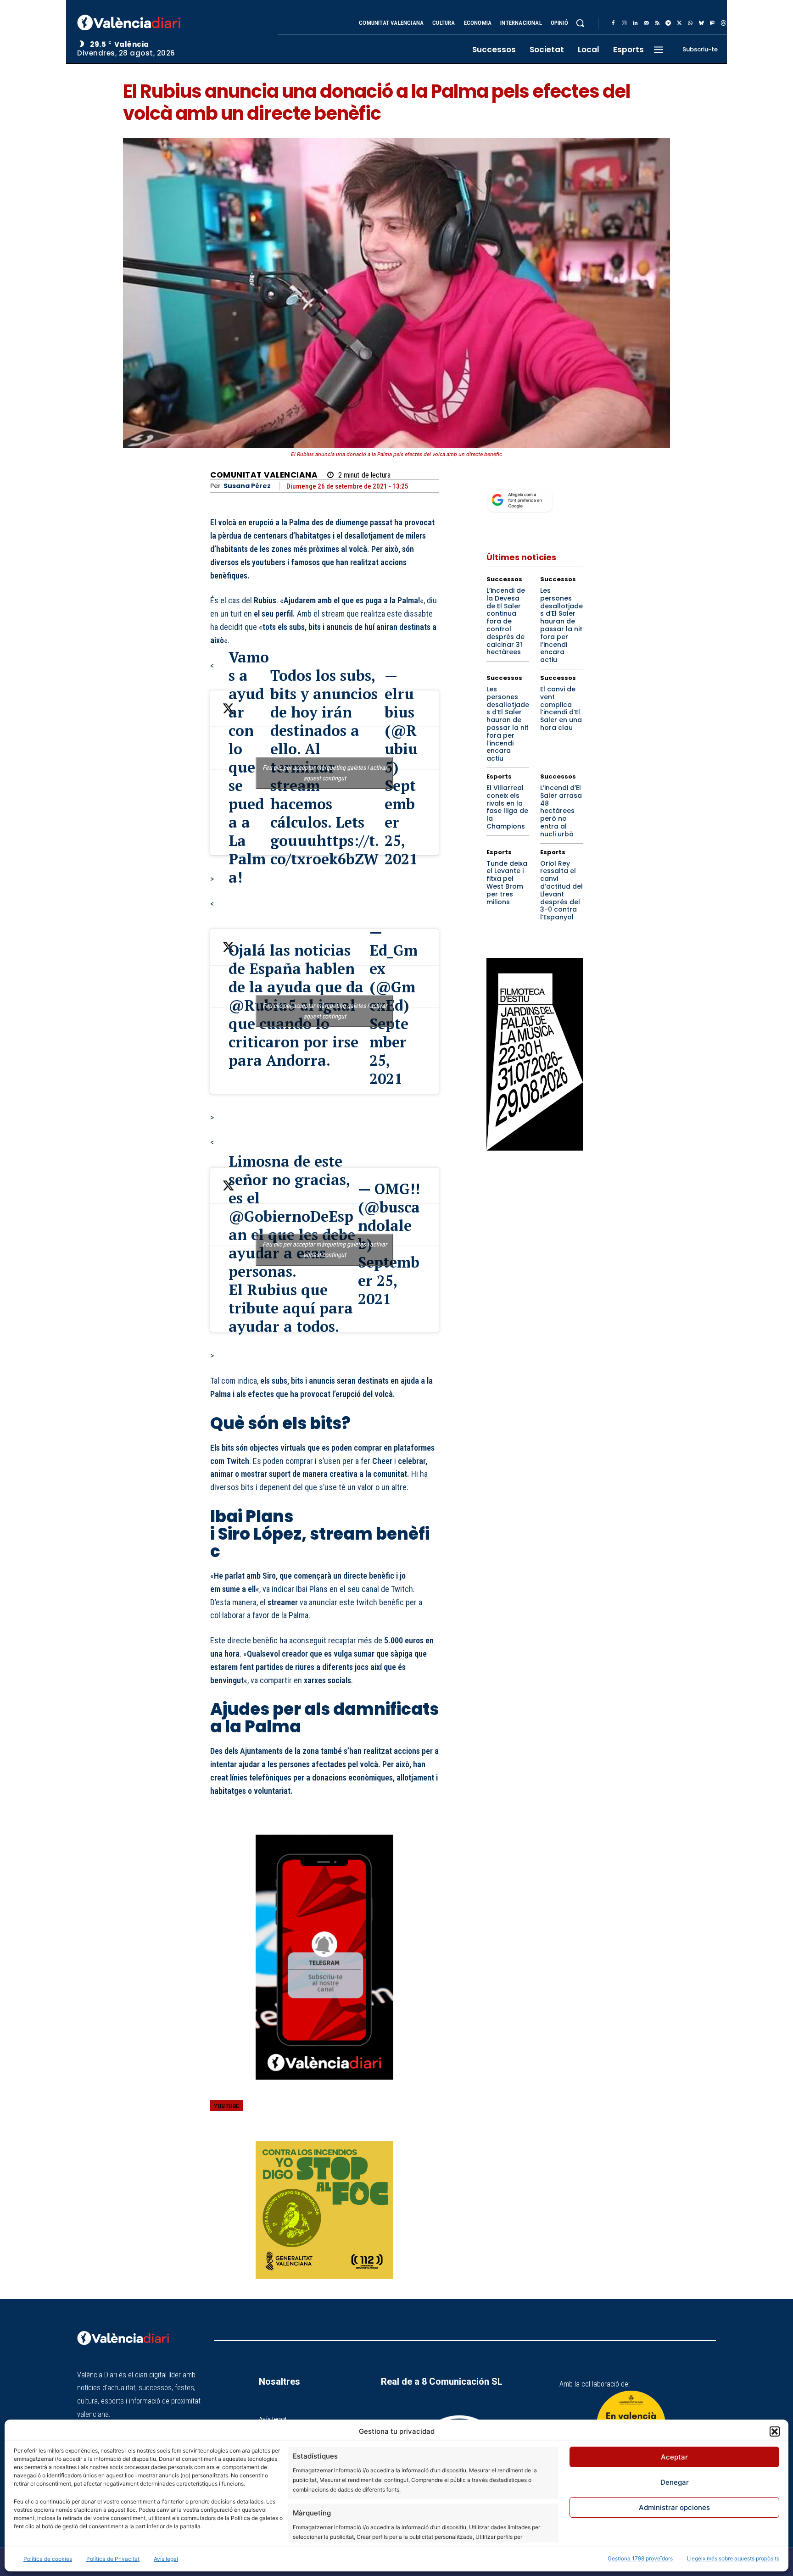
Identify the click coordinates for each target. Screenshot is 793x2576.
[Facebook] (613, 23)
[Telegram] (668, 23)
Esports (499, 776)
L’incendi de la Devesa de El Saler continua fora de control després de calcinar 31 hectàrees (506, 621)
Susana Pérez (247, 486)
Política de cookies (48, 2559)
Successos (504, 579)
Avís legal (166, 2559)
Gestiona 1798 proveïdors (640, 2558)
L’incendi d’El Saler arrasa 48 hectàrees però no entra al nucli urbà (561, 811)
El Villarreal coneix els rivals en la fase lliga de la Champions (507, 807)
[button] (775, 2431)
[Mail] (646, 23)
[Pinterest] (387, 2113)
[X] (679, 23)
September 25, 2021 (389, 1051)
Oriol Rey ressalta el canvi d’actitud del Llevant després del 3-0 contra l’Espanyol (561, 890)
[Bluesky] (701, 23)
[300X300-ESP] (324, 2210)
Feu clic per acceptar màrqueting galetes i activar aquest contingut (325, 773)
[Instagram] (624, 23)
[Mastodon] (712, 23)
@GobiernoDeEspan (291, 1225)
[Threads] (723, 23)
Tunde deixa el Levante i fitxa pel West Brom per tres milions (507, 883)
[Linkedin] (635, 23)
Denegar (675, 2482)
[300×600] (535, 1054)
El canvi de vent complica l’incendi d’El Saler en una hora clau (561, 708)
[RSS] (657, 23)
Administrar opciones (674, 2507)
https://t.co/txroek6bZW (325, 850)
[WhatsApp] (690, 23)
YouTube (227, 2106)
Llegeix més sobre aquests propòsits (733, 2558)
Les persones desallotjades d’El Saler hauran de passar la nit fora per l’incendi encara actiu (561, 625)
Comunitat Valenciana (264, 475)
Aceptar (674, 2457)
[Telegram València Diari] (324, 2086)
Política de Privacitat (113, 2559)
